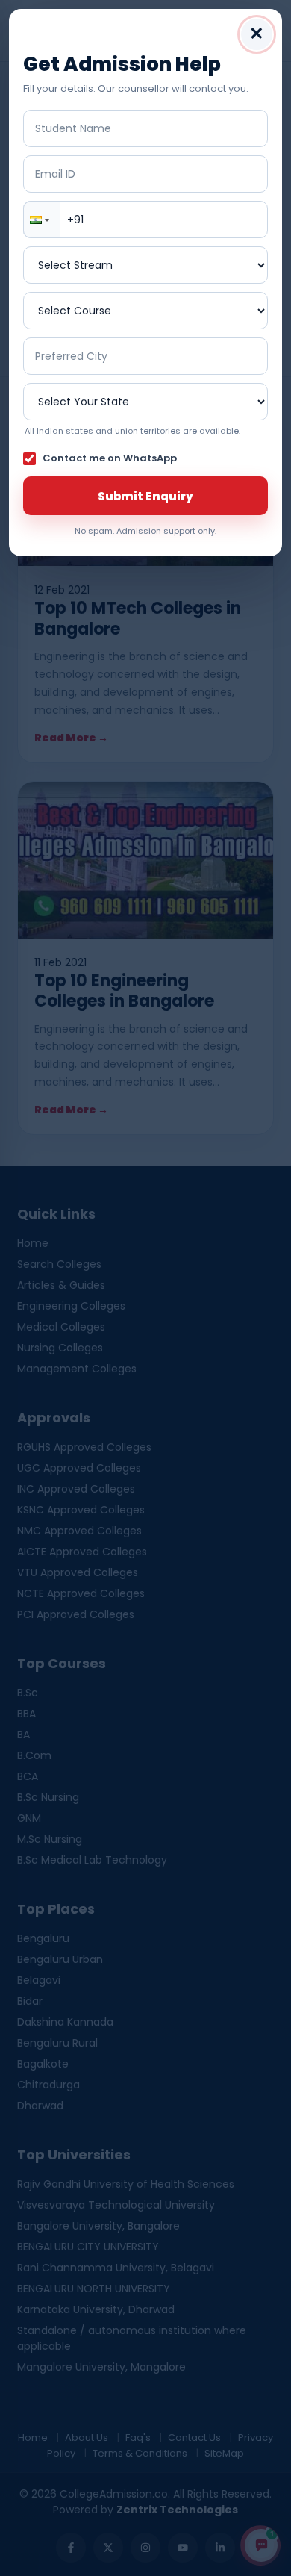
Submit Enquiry (145, 496)
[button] (42, 220)
